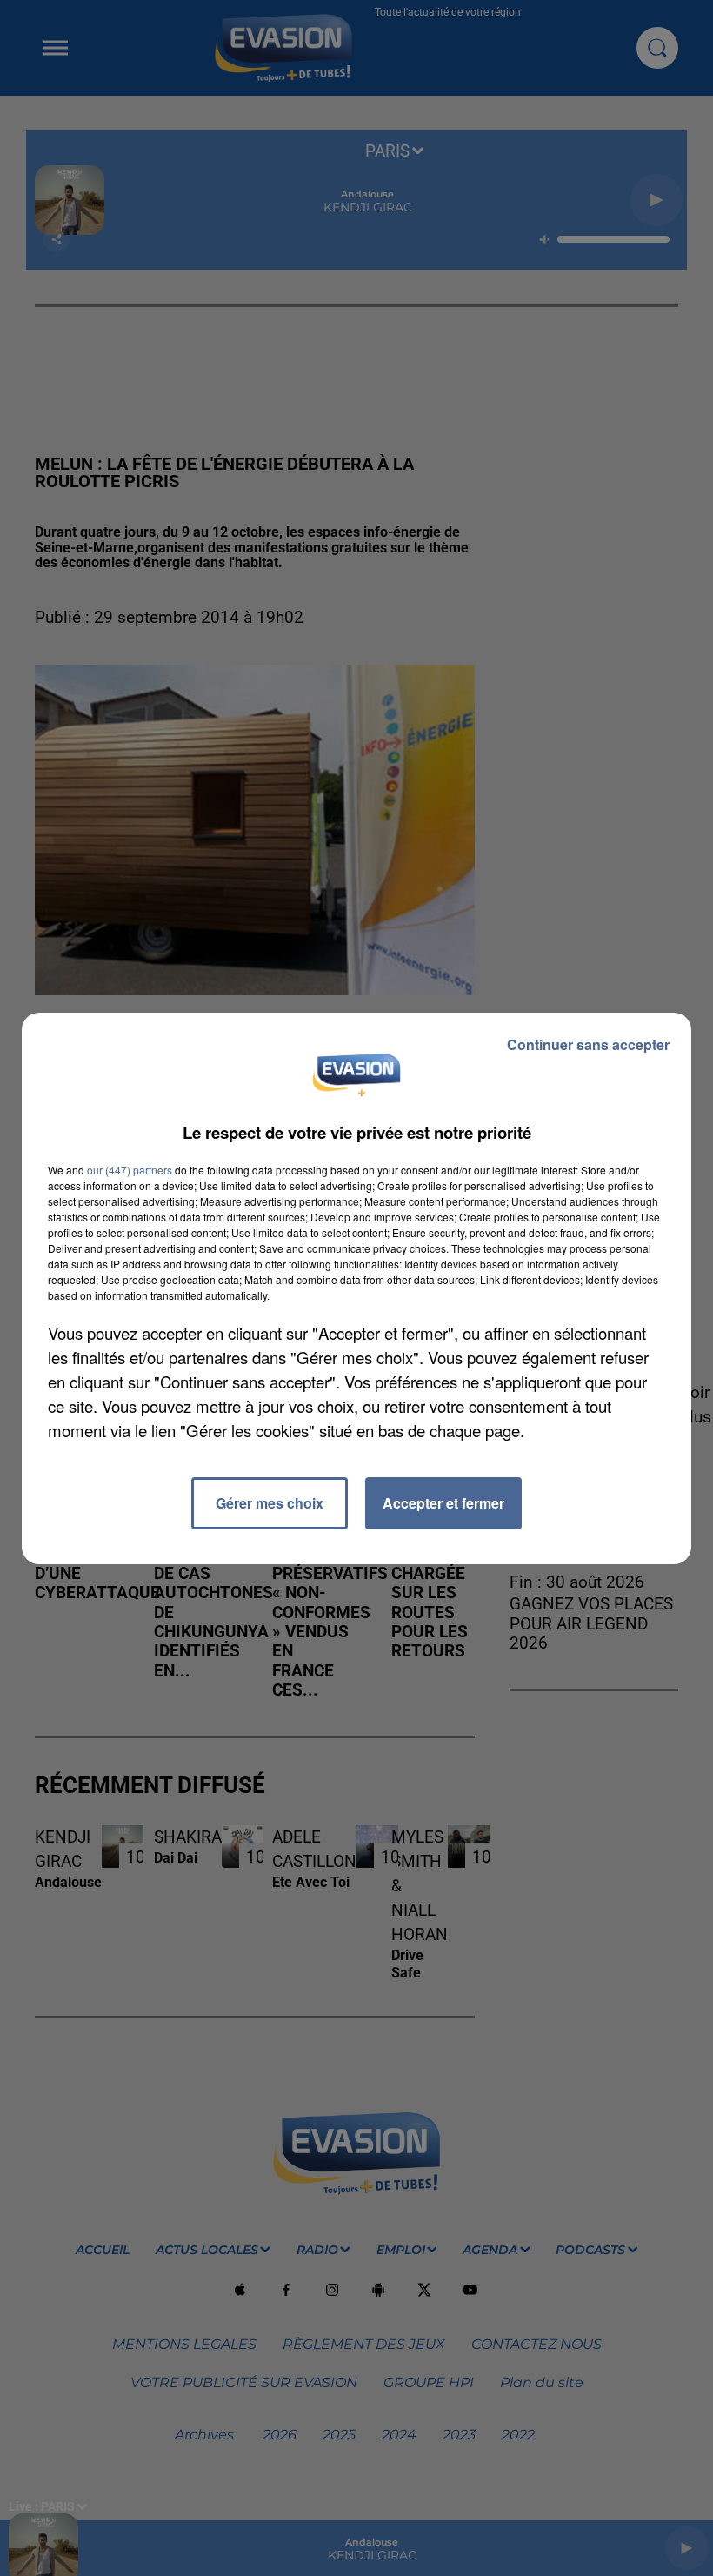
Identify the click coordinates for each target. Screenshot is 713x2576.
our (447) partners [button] (130, 1170)
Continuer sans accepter (588, 1044)
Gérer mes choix (270, 1503)
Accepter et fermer (443, 1503)
